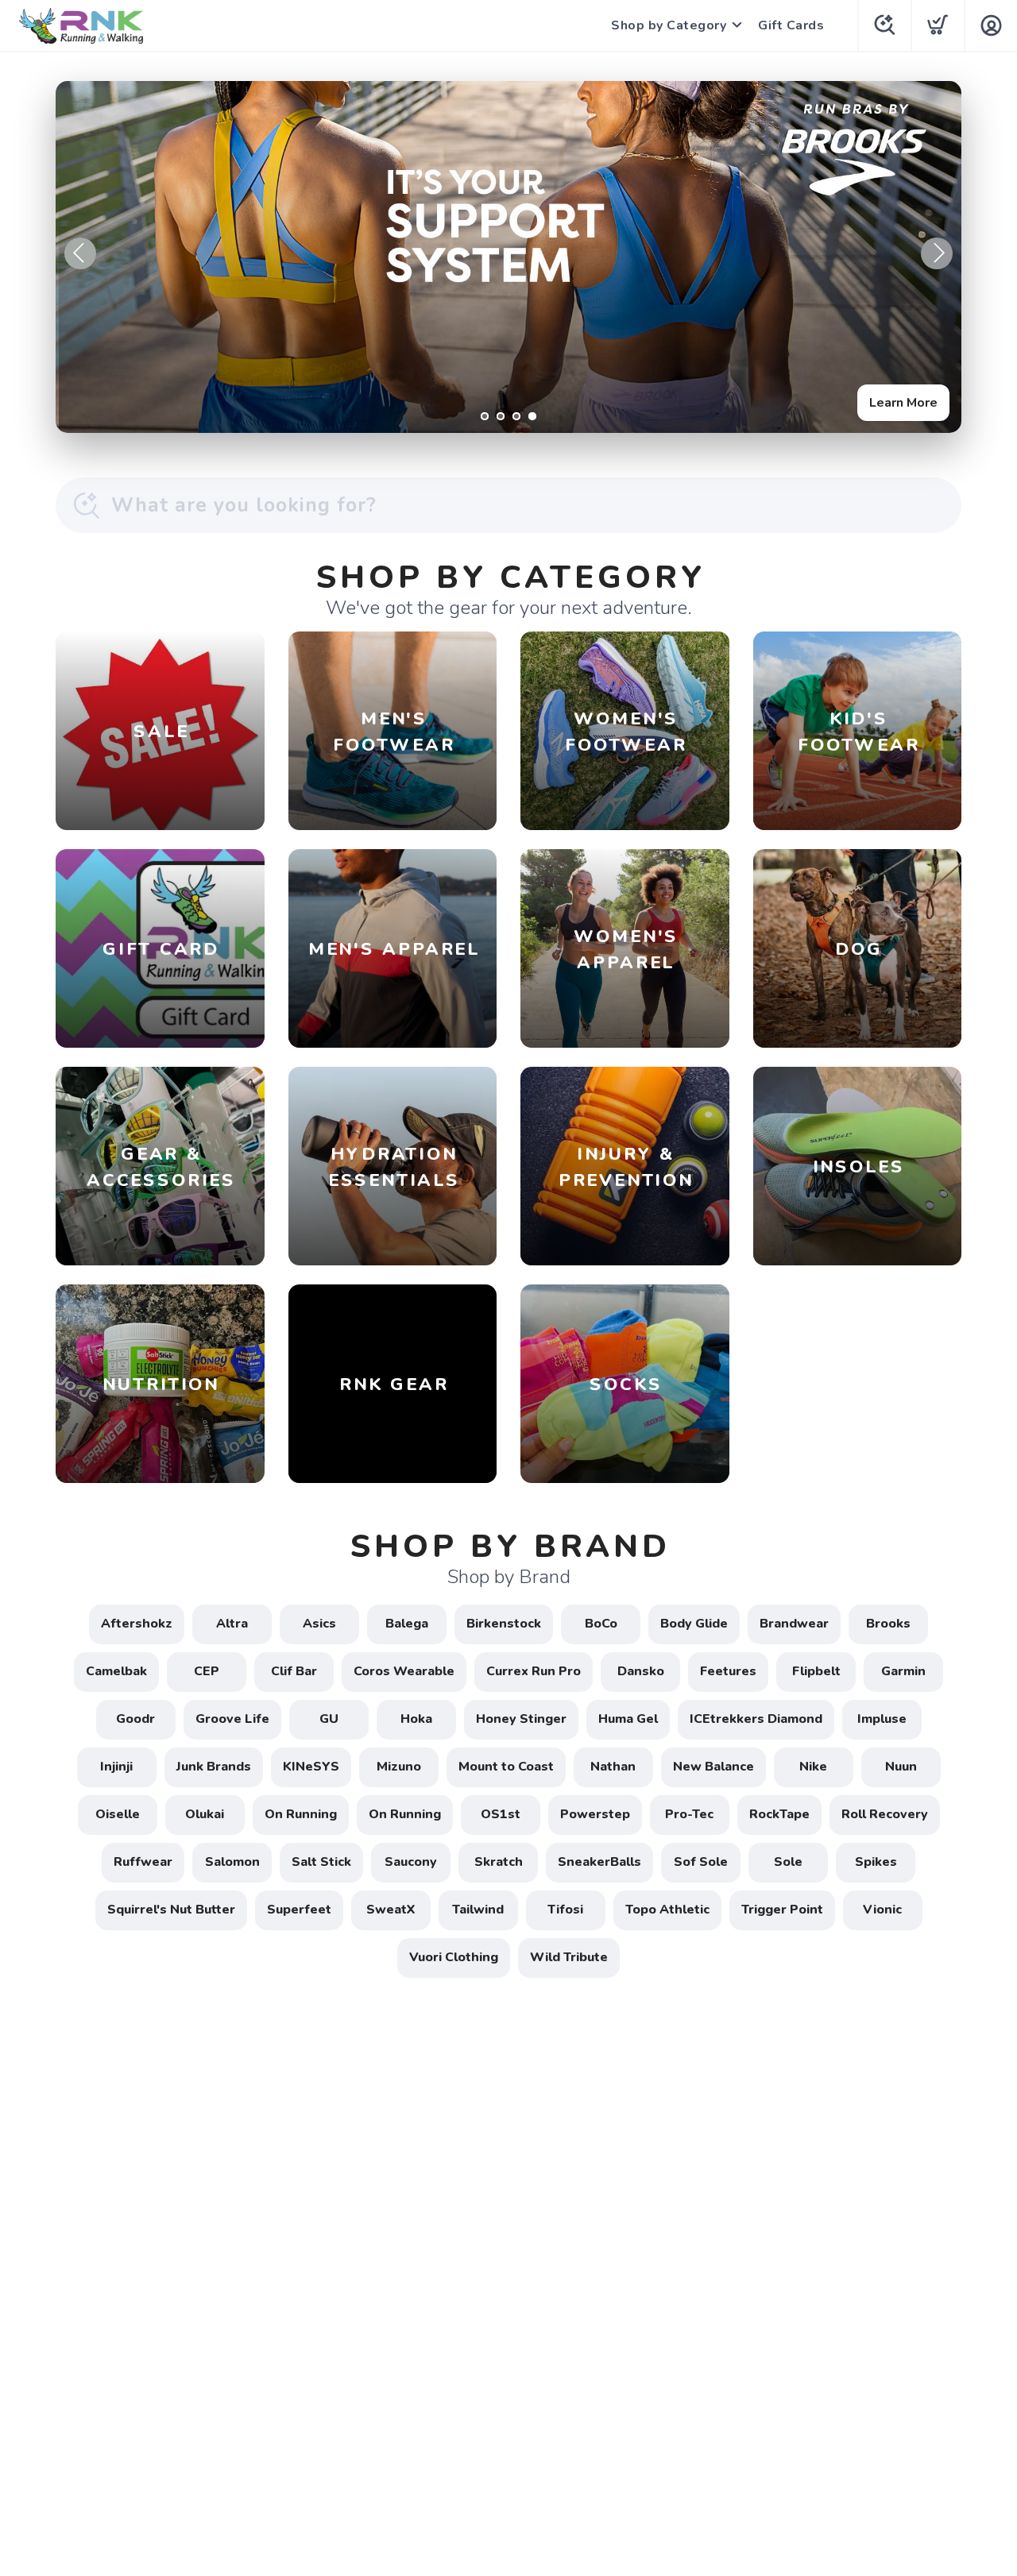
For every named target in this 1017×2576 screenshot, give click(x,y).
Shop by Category (669, 25)
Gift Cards (791, 25)
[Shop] (508, 257)
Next (937, 253)
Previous (80, 253)
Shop (922, 403)
